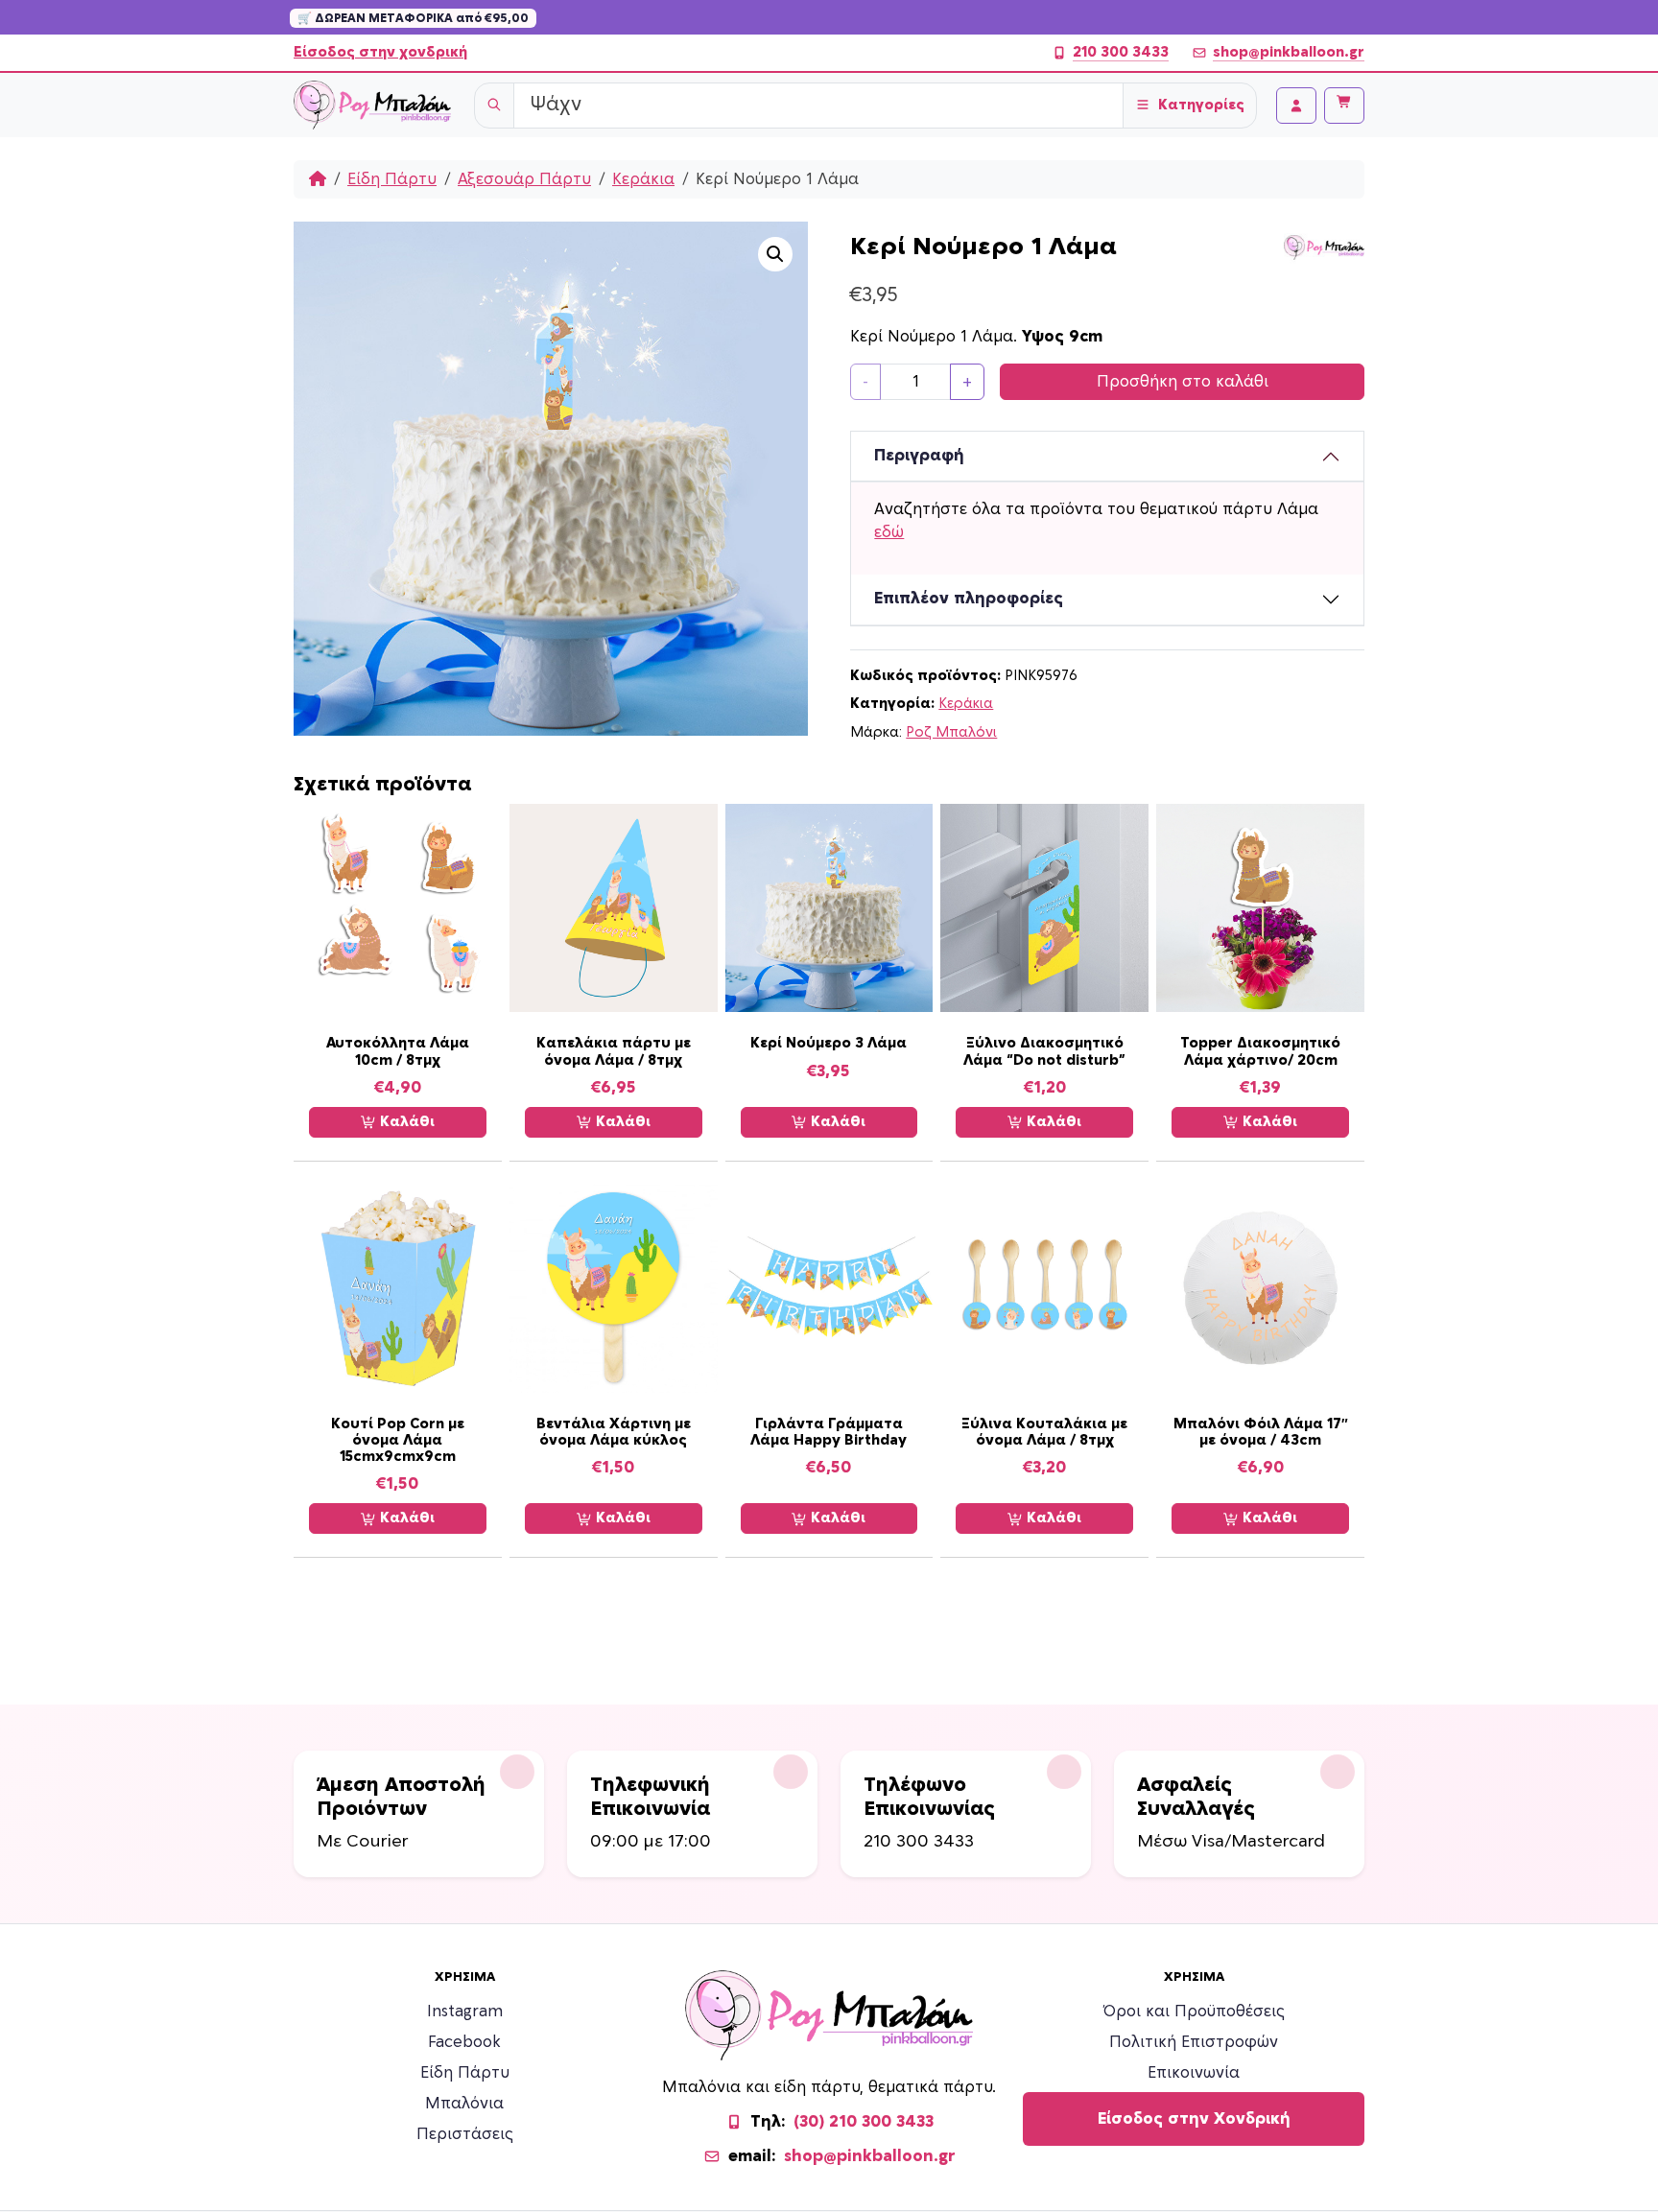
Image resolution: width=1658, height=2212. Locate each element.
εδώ (889, 532)
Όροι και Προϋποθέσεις (1194, 2012)
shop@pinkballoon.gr (1289, 52)
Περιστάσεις (465, 2134)
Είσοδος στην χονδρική (380, 52)
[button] (775, 254)
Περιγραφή (919, 456)
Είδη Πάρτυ (392, 179)
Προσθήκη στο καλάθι (1183, 382)
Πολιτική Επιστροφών (1194, 2042)
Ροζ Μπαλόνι (951, 732)
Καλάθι (405, 1122)
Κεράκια (643, 179)
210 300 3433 (1121, 52)
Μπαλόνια (464, 2104)
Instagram (465, 2012)
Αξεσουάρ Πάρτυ (524, 179)
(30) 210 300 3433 (864, 2122)
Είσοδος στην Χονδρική (1194, 2119)
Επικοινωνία (1194, 2073)
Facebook (464, 2042)
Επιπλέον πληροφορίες (969, 599)
